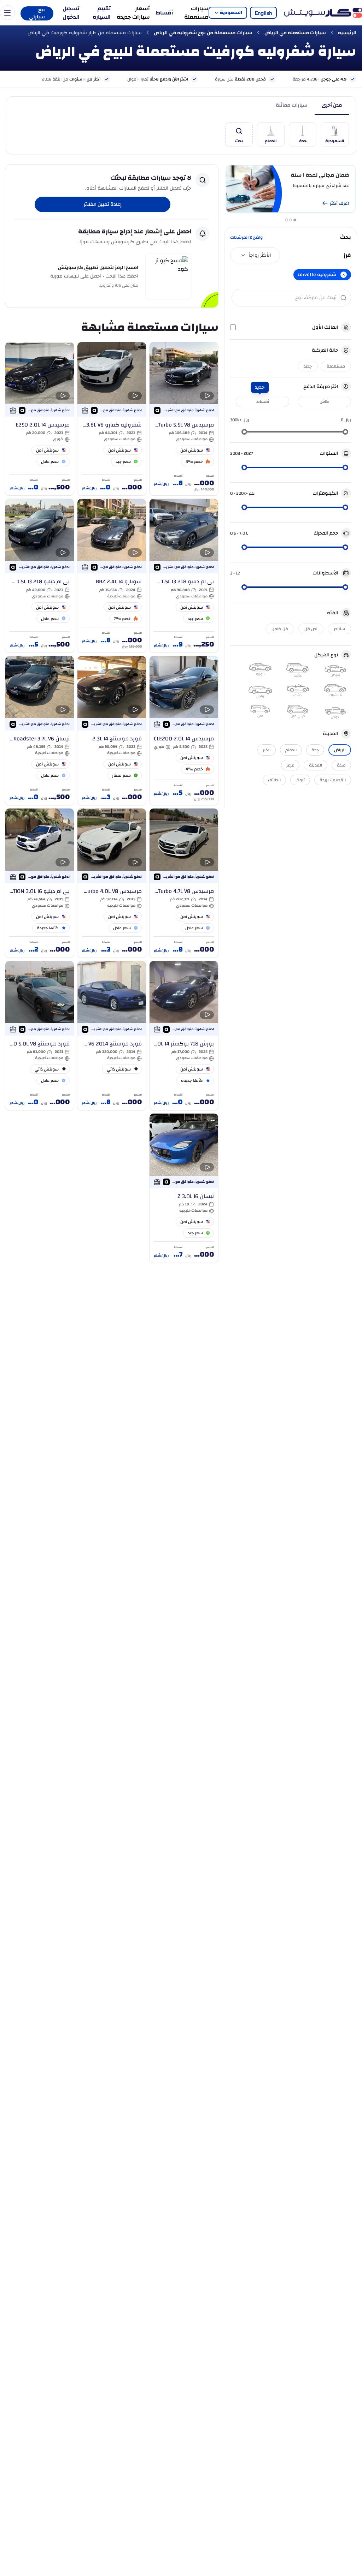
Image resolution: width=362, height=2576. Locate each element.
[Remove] (344, 275)
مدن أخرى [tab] (332, 105)
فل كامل (280, 629)
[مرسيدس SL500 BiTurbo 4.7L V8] (184, 883)
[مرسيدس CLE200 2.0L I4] (184, 731)
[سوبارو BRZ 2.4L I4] (112, 576)
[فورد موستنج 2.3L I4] (112, 731)
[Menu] (7, 13)
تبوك (300, 780)
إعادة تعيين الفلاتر (103, 204)
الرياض (340, 750)
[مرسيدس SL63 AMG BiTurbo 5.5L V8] (184, 419)
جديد (308, 366)
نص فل (311, 629)
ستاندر (339, 629)
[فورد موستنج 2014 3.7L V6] (112, 1036)
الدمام (291, 750)
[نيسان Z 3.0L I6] (184, 1188)
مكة (341, 765)
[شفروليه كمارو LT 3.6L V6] (112, 419)
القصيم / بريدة (333, 780)
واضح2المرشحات (246, 237)
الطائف (274, 780)
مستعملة (336, 366)
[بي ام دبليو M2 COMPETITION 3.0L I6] (40, 883)
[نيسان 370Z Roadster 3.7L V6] (40, 731)
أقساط (164, 13)
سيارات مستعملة (196, 13)
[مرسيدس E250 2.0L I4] (40, 419)
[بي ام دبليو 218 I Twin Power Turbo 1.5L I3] (184, 576)
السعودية (231, 13)
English (263, 13)
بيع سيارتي (37, 13)
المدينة (316, 765)
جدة (315, 750)
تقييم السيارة (102, 13)
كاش (324, 401)
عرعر (290, 765)
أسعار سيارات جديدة (133, 13)
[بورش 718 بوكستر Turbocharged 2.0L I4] (184, 1036)
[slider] (345, 432)
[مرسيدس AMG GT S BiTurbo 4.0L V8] (112, 883)
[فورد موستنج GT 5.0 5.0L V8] (40, 1036)
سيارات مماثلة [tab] (291, 105)
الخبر (267, 750)
